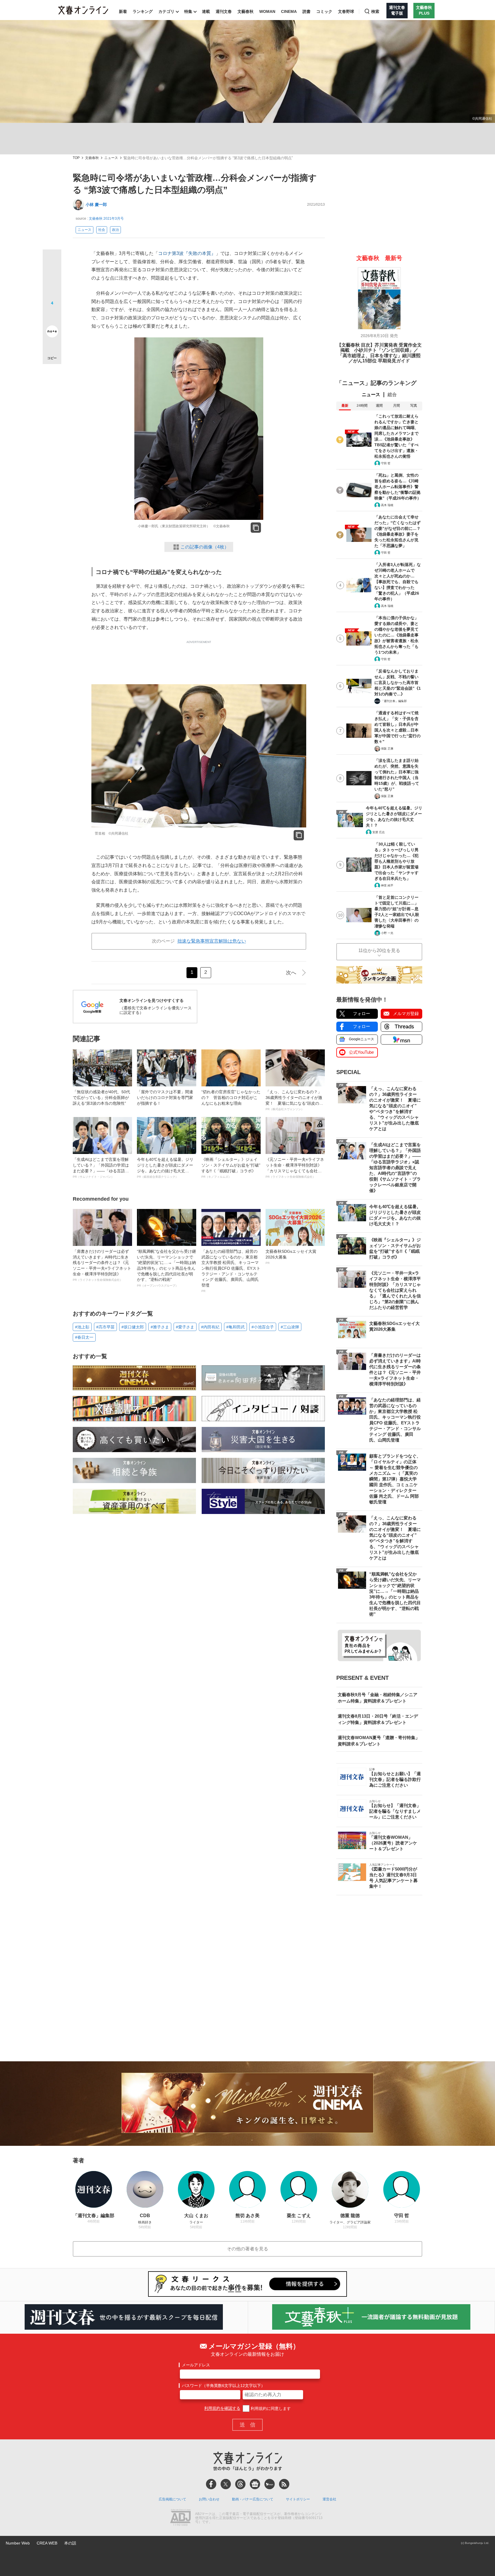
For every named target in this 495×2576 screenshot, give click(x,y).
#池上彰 (82, 1327)
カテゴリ (166, 11)
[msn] (270, 2484)
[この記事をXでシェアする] (52, 261)
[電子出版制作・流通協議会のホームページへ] (180, 2518)
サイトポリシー (298, 2499)
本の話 (70, 2543)
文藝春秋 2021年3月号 (106, 219)
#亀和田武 (235, 1327)
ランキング (143, 11)
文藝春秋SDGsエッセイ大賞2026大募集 (291, 1257)
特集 (188, 11)
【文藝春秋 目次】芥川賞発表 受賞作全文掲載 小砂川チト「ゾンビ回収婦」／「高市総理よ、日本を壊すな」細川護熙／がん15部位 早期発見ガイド (379, 353)
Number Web (18, 2543)
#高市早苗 (105, 1327)
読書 (307, 11)
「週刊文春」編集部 (394, 701)
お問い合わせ (209, 2499)
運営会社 (329, 2499)
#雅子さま (160, 1327)
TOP (76, 158)
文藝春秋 (245, 11)
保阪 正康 (387, 749)
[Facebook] (211, 2484)
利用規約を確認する (222, 2408)
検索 (375, 11)
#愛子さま (185, 1327)
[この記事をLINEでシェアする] (52, 315)
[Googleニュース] (255, 2484)
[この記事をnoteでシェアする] (52, 333)
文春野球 (346, 11)
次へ (291, 973)
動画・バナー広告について (253, 2499)
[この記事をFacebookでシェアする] (52, 278)
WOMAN (267, 11)
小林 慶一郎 (96, 204)
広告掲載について (172, 2499)
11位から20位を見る (379, 950)
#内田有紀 (210, 1327)
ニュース (111, 158)
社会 (102, 230)
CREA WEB (47, 2543)
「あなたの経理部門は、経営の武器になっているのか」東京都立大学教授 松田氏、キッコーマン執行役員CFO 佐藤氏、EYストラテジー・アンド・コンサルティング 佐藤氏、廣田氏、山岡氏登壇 (231, 1271)
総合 (392, 395)
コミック (324, 11)
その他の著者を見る (247, 2249)
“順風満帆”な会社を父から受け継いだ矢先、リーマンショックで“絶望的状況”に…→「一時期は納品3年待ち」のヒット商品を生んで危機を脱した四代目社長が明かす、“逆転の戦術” (166, 1268)
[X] (226, 2484)
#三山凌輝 (290, 1327)
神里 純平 (387, 885)
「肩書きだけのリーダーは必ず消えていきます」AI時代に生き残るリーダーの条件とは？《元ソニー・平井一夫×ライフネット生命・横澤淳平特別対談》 (102, 1265)
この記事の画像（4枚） (205, 547)
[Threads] (240, 2484)
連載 (206, 11)
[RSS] (284, 2484)
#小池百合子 (263, 1327)
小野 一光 (387, 933)
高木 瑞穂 (387, 505)
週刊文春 (224, 11)
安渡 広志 (379, 832)
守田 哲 (386, 463)
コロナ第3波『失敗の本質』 (187, 253)
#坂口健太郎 (133, 1327)
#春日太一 (84, 1337)
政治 (115, 230)
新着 (123, 11)
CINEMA (289, 11)
